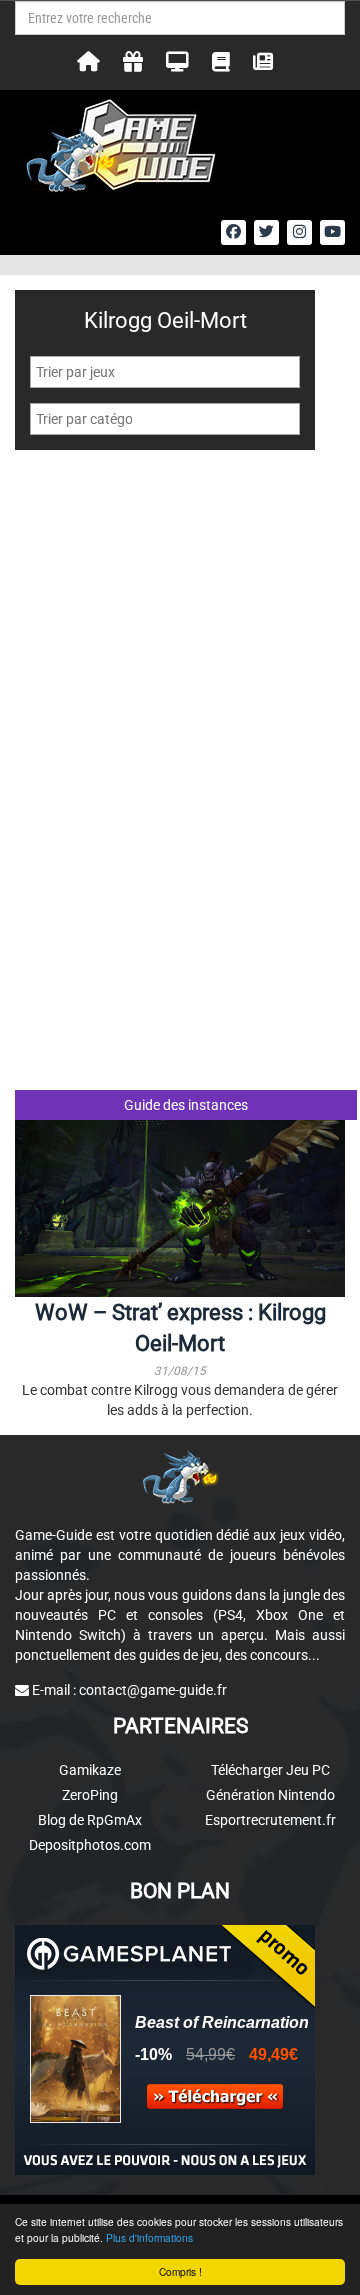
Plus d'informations (149, 2237)
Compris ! (180, 2271)
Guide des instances (186, 1105)
